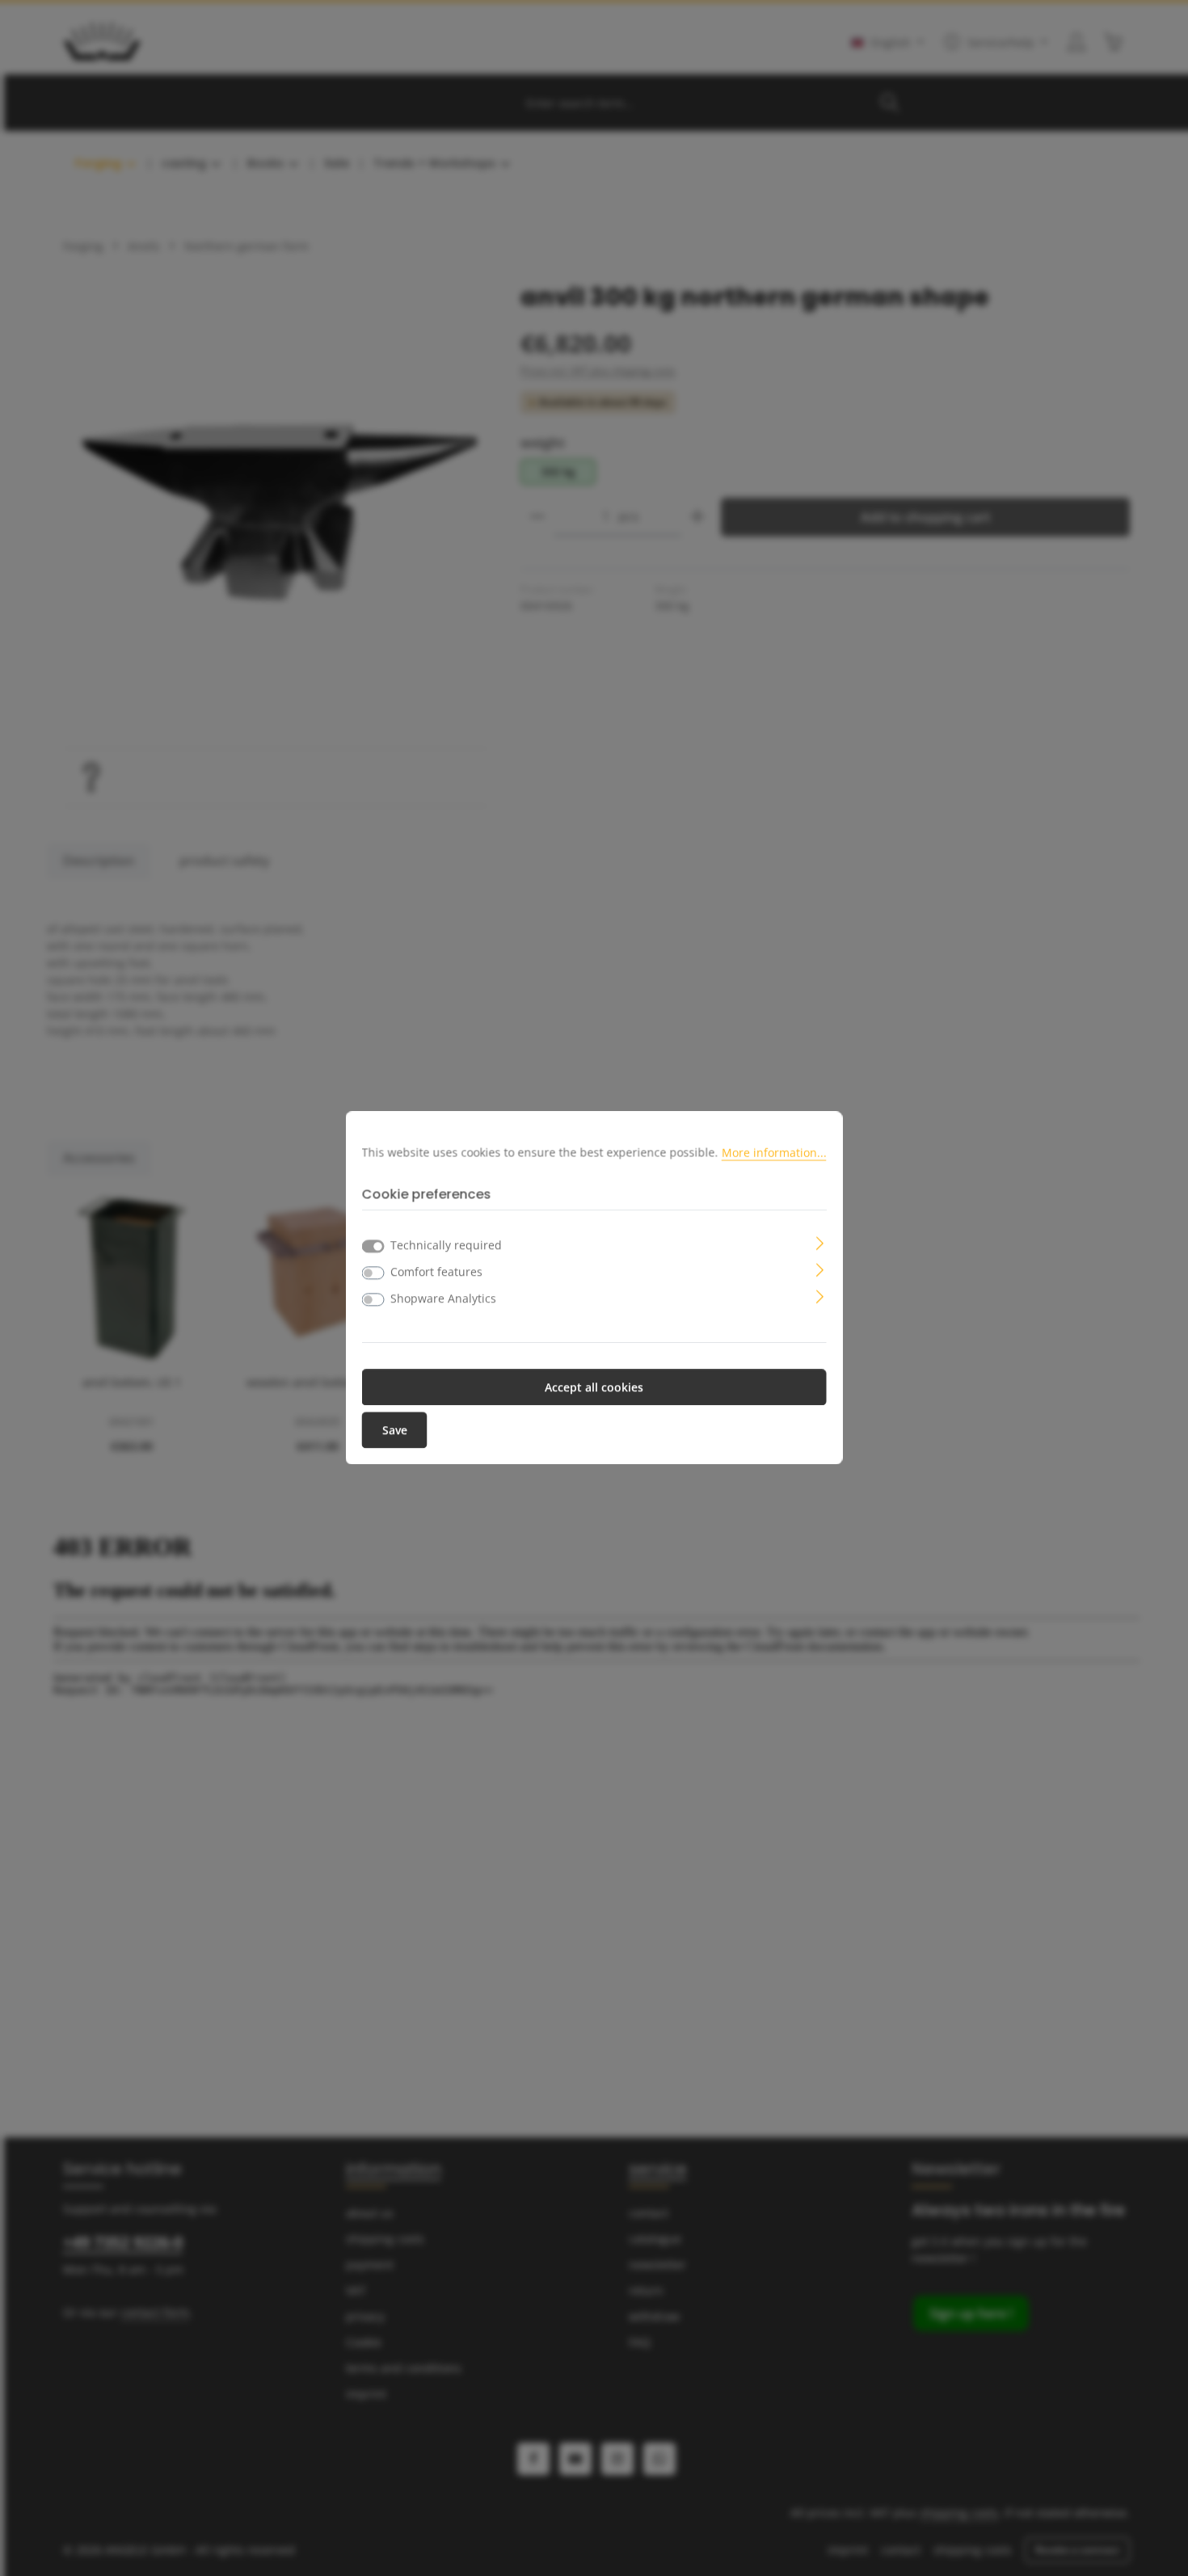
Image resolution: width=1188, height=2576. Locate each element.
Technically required (446, 1246)
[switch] (373, 1273)
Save (395, 1431)
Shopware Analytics (443, 1299)
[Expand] (820, 1242)
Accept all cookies (594, 1388)
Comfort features (436, 1272)
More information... (774, 1152)
